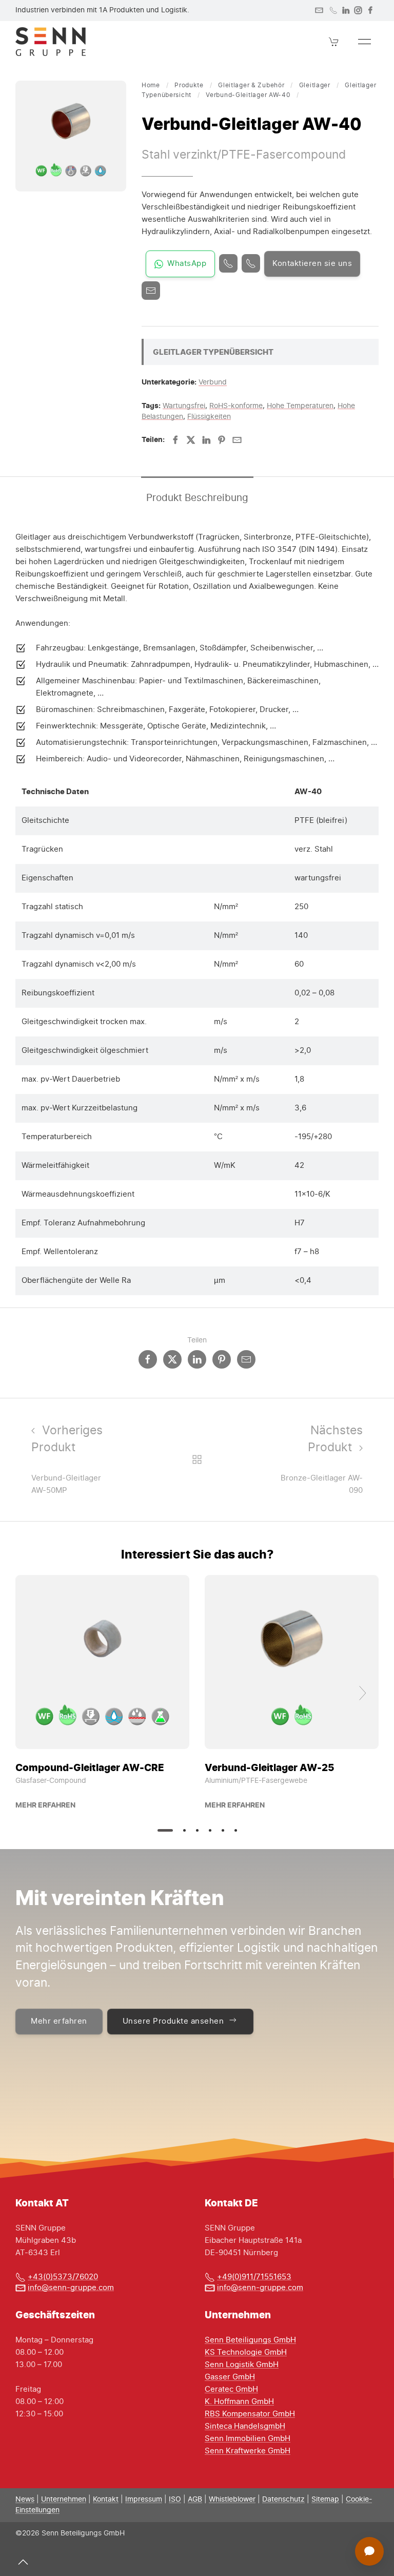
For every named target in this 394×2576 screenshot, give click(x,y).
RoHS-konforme (236, 406)
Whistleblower (232, 2500)
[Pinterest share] (222, 1359)
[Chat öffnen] (369, 2551)
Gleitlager (315, 85)
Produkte (189, 85)
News (25, 2500)
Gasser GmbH (230, 2377)
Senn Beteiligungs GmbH (250, 2340)
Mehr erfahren (45, 1805)
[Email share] (246, 1359)
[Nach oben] (23, 2562)
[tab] (165, 1830)
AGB (195, 2500)
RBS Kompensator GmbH (250, 2414)
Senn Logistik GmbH (242, 2365)
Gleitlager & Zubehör (251, 85)
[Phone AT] (251, 263)
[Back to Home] (51, 42)
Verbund (213, 382)
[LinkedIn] (346, 10)
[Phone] (333, 10)
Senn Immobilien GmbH (248, 2439)
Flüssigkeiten (209, 417)
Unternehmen (64, 2500)
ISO (175, 2500)
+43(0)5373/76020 (63, 2277)
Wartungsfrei (184, 406)
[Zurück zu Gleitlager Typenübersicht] (197, 1459)
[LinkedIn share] (197, 1359)
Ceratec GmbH (231, 2389)
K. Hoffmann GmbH (239, 2402)
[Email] (237, 440)
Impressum (144, 2500)
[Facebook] (370, 10)
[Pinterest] (222, 440)
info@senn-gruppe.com (71, 2288)
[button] (334, 42)
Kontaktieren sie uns (312, 264)
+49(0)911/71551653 (254, 2277)
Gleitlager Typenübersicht (213, 352)
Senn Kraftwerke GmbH (248, 2451)
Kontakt (106, 2500)
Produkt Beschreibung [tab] (197, 498)
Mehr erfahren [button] (59, 2021)
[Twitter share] (172, 1359)
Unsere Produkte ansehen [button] (173, 2021)
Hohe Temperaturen (300, 406)
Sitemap (325, 2500)
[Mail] (319, 10)
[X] (191, 440)
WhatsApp (187, 264)
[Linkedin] (206, 440)
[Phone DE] (228, 263)
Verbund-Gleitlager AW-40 (248, 95)
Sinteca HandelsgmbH (245, 2426)
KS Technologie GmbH (246, 2352)
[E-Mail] (151, 291)
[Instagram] (358, 10)
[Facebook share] (148, 1359)
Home (151, 85)
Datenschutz (283, 2500)
